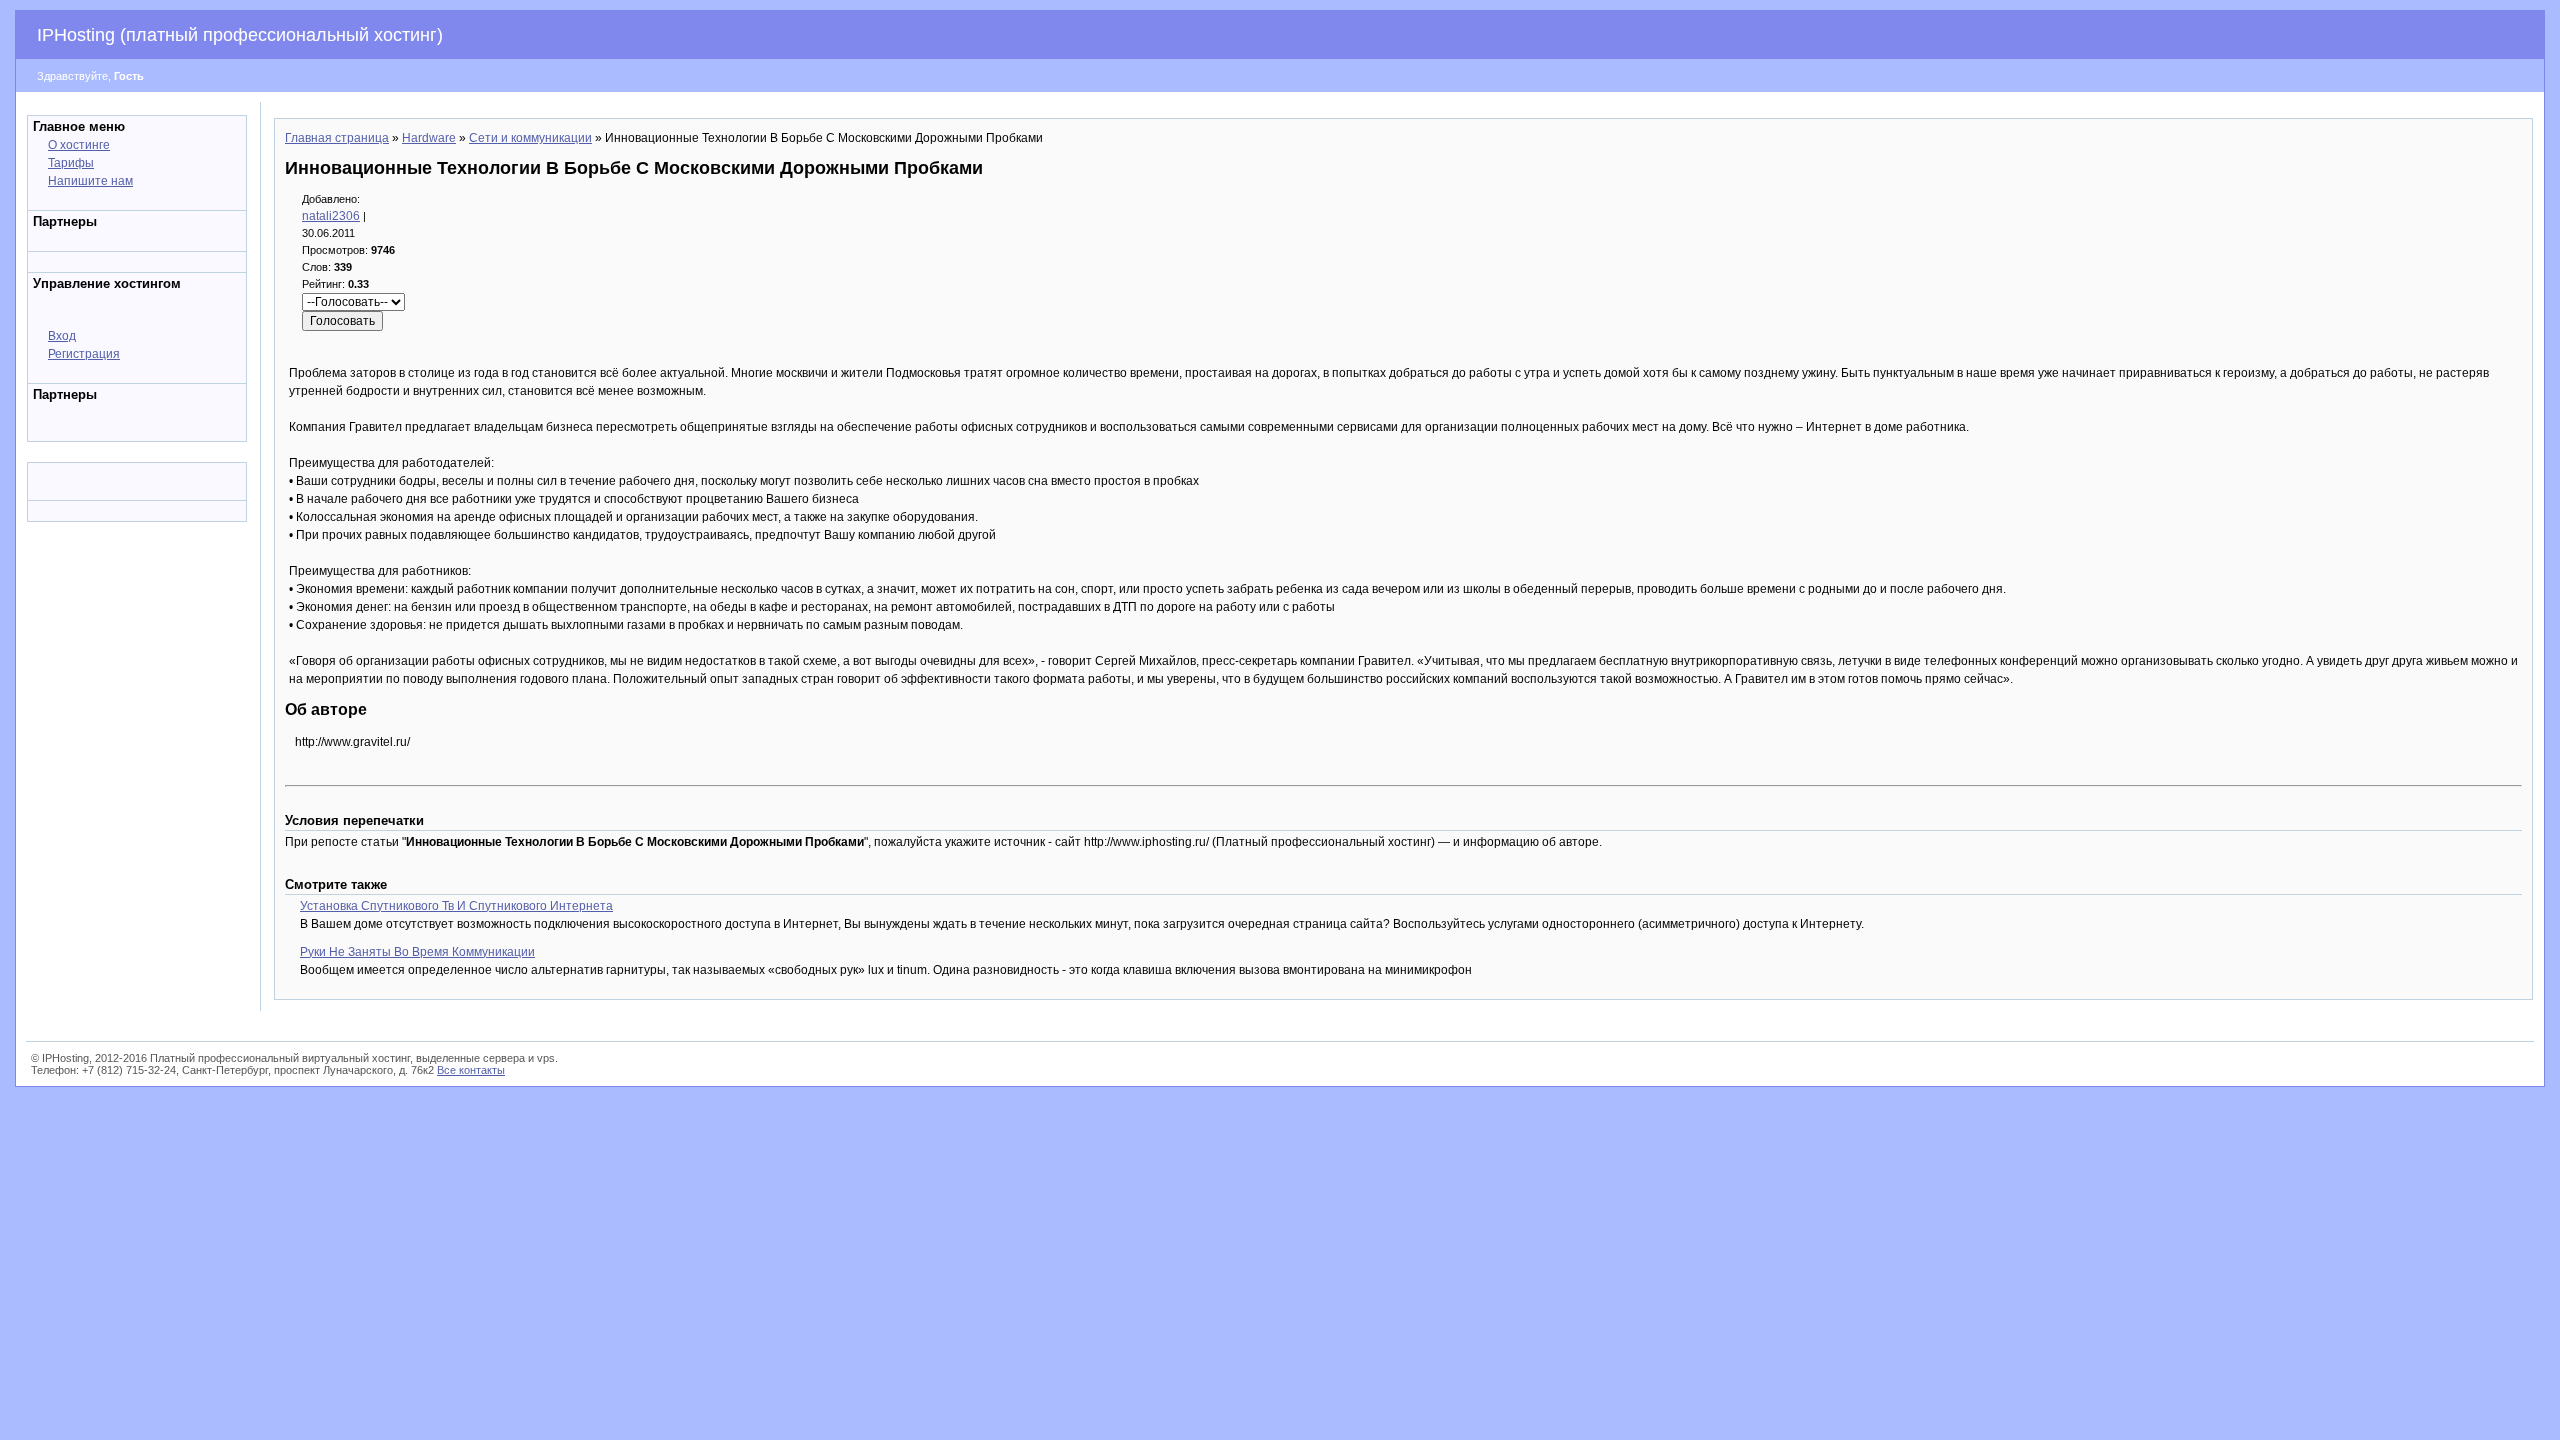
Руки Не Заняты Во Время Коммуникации (417, 952)
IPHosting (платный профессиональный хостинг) (240, 35)
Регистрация (84, 354)
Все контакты (471, 1070)
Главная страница (337, 138)
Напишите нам (90, 181)
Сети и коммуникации (530, 138)
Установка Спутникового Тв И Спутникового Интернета (456, 906)
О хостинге (79, 145)
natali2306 (331, 216)
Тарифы (71, 163)
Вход (62, 336)
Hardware (429, 138)
